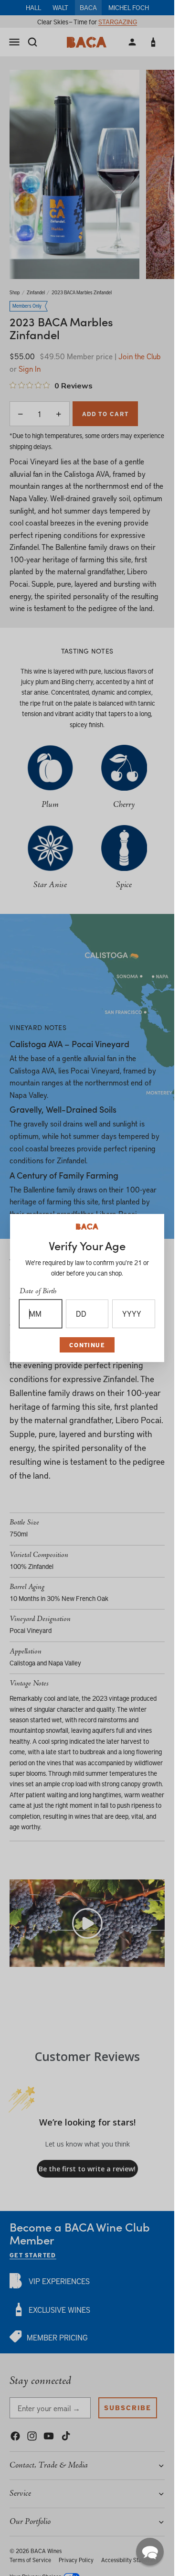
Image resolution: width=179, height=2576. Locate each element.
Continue (87, 1345)
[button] (150, 2552)
